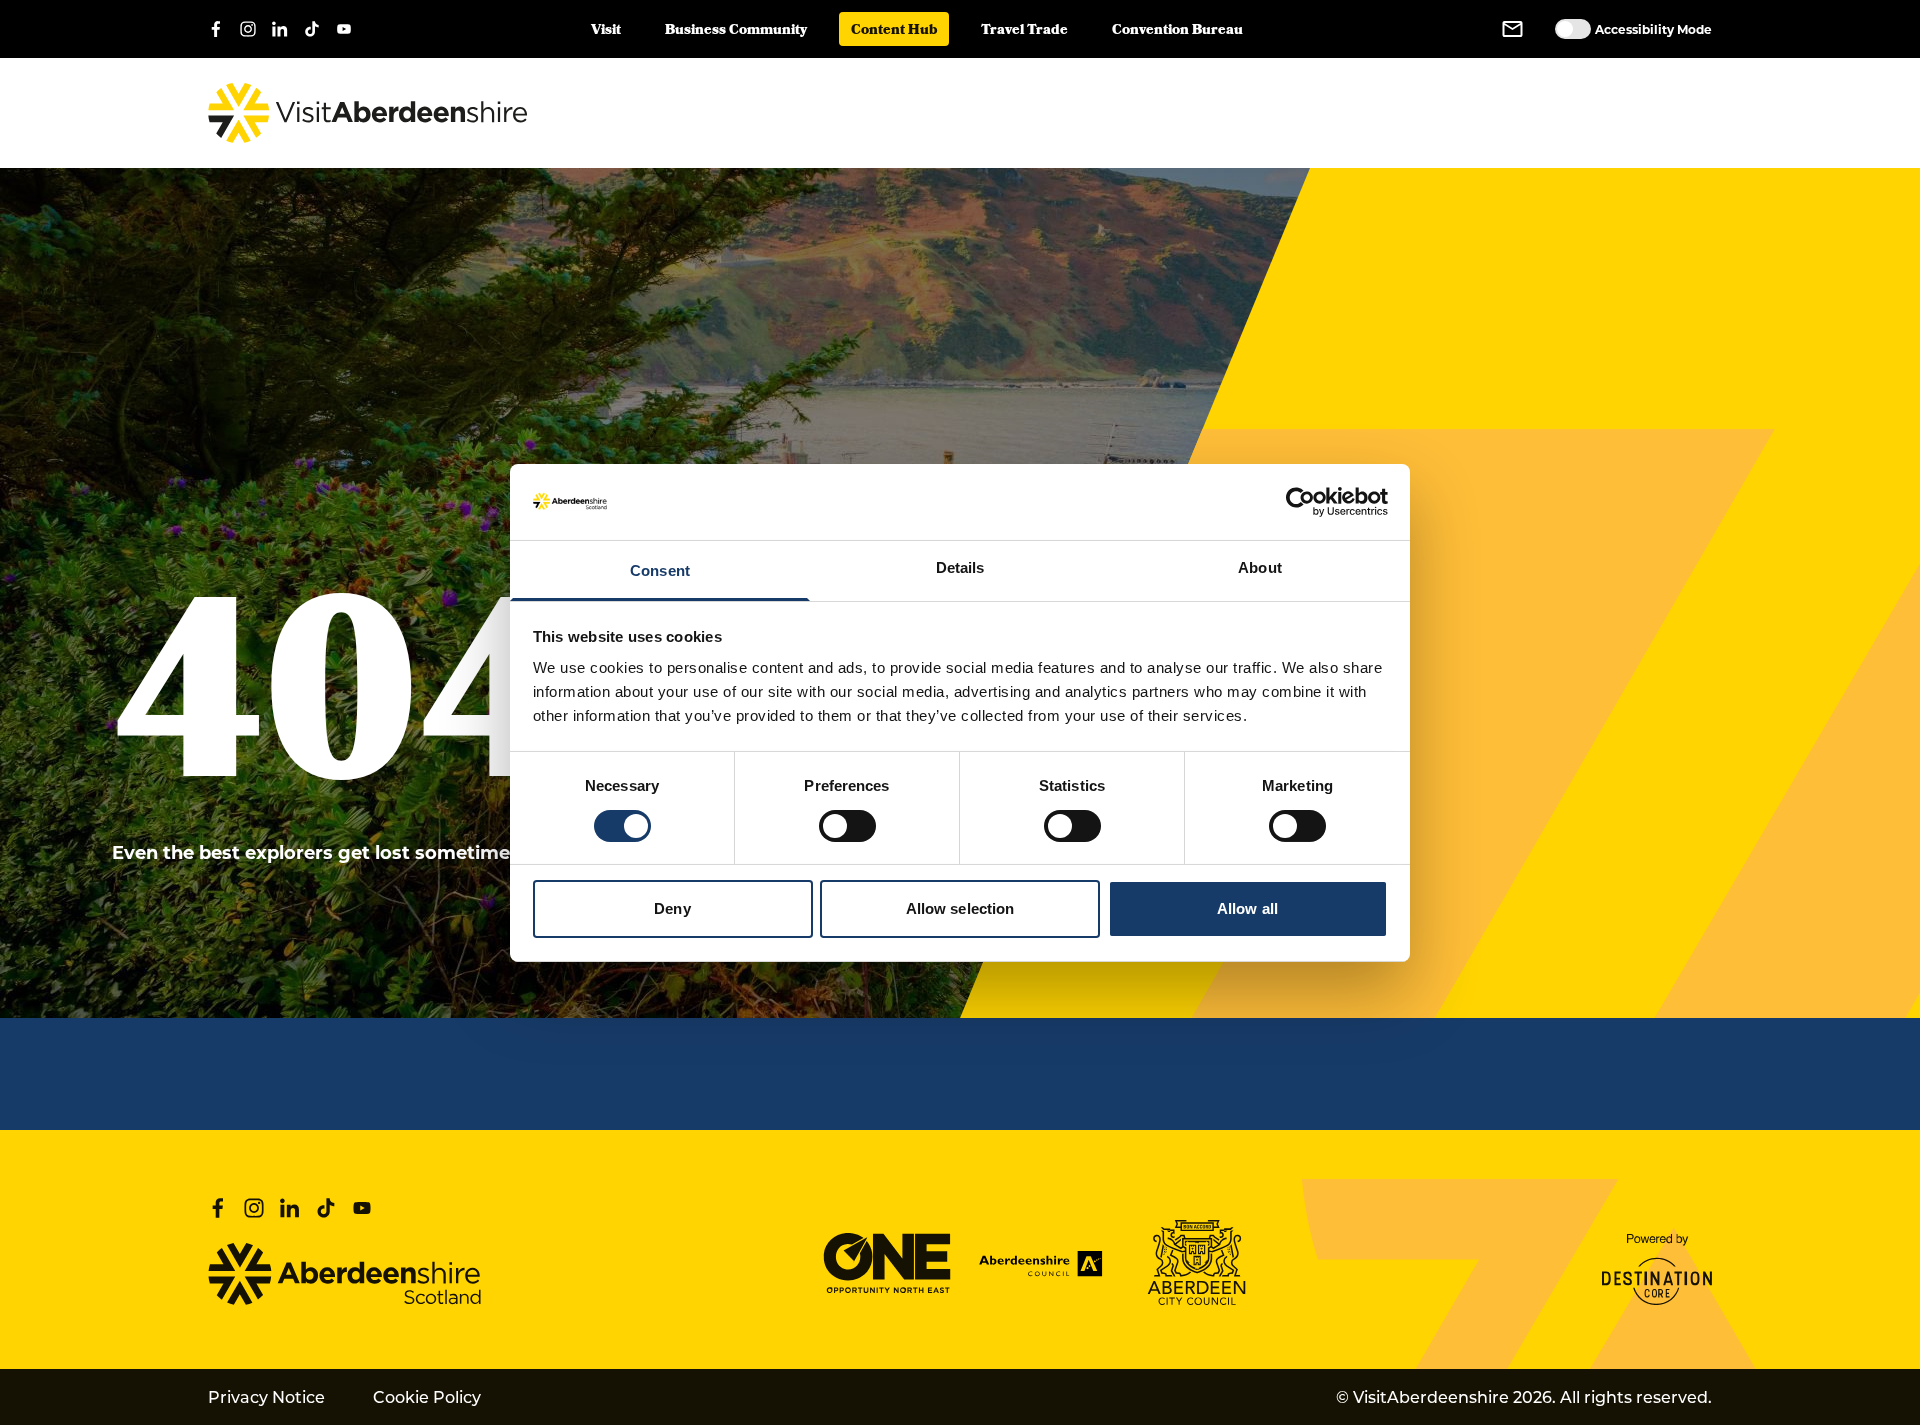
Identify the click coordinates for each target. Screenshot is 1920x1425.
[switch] (847, 826)
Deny (672, 908)
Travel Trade (1024, 31)
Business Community (736, 31)
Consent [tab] (660, 570)
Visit (606, 31)
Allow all (1247, 908)
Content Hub (894, 31)
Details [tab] (960, 567)
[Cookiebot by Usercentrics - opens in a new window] (1300, 502)
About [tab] (1260, 567)
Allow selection (960, 908)
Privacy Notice (266, 1396)
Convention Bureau (1177, 31)
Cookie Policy (427, 1396)
